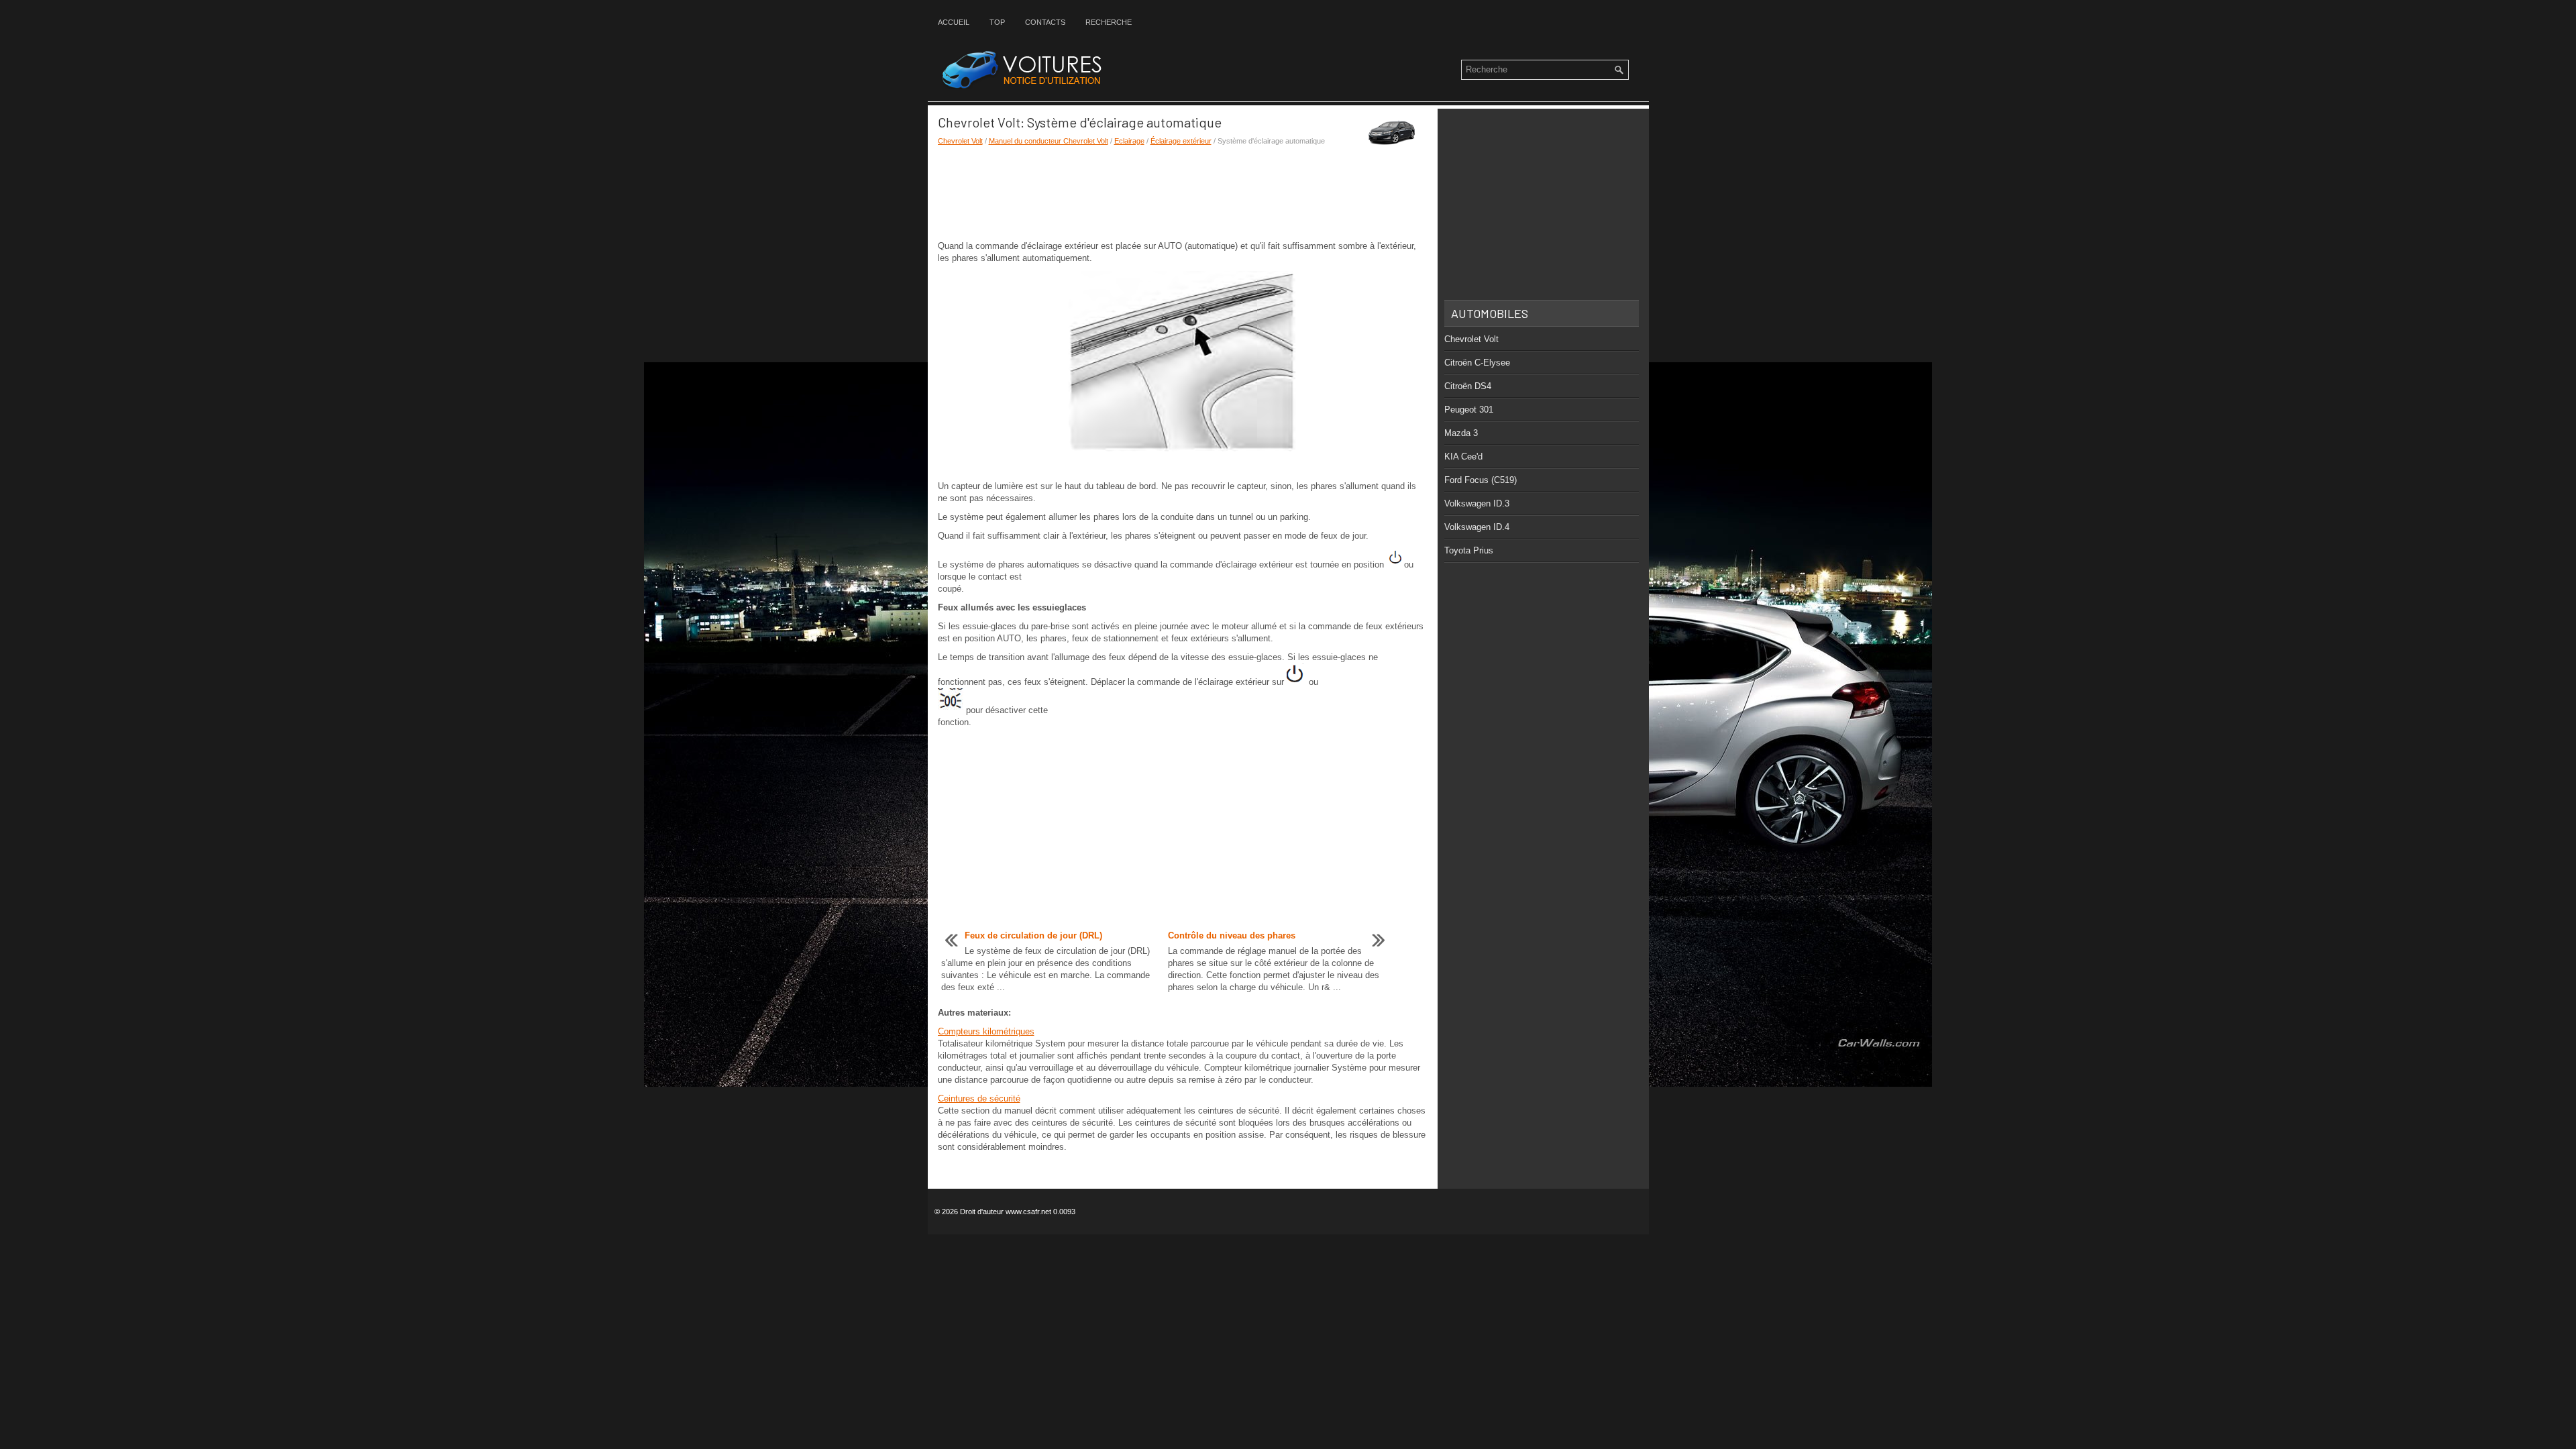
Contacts (1045, 22)
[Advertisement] (1183, 193)
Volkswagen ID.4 (1477, 527)
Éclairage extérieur (1181, 141)
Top (997, 22)
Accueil (954, 22)
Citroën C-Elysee (1477, 363)
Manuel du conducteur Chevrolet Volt (1049, 141)
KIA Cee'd (1463, 457)
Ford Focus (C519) (1481, 480)
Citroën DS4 (1468, 386)
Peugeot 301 (1469, 410)
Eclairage (1129, 141)
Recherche (1109, 22)
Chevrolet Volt (960, 141)
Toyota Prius (1469, 550)
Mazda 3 (1461, 433)
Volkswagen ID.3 (1477, 503)
